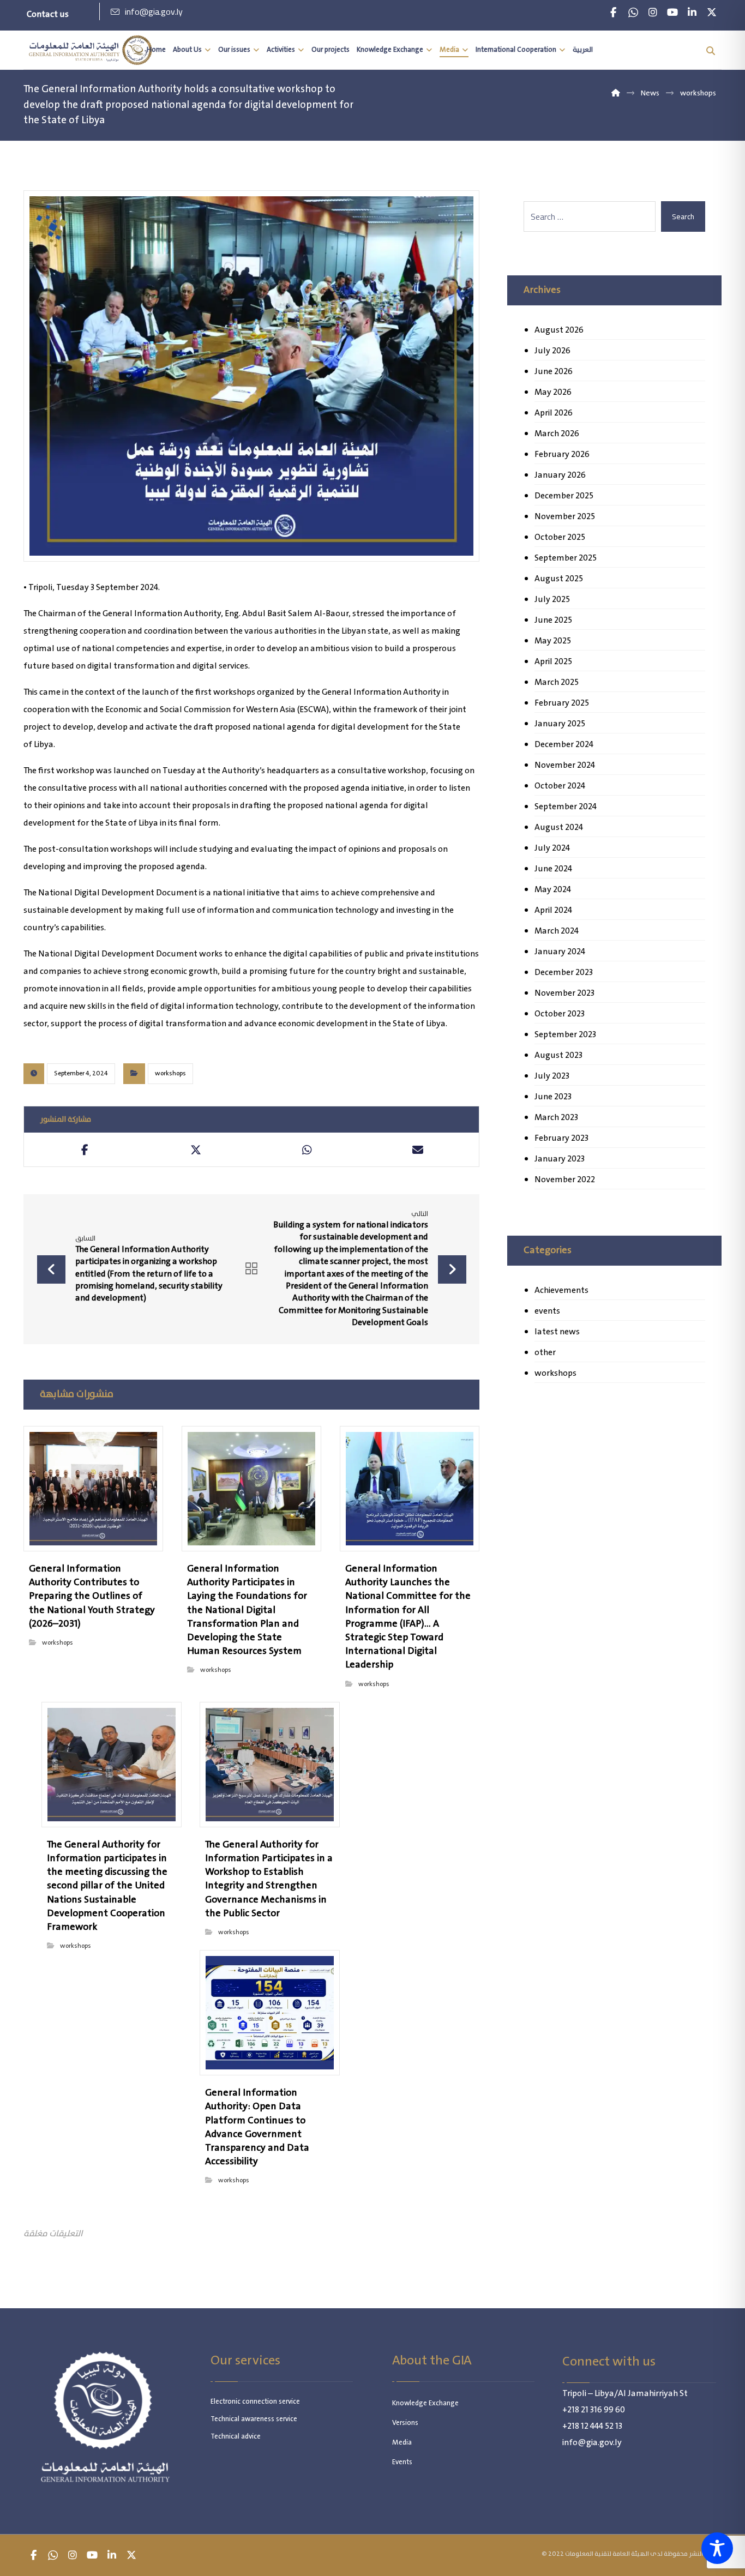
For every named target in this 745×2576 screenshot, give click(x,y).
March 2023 (556, 1118)
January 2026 (560, 475)
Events (402, 2462)
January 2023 (560, 1159)
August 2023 (558, 1055)
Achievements (561, 1290)
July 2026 (552, 351)
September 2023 (565, 1035)
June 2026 (554, 372)
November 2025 (565, 517)
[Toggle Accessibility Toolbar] (717, 2548)
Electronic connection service (255, 2402)
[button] (614, 13)
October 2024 (560, 786)
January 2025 (560, 724)
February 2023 (561, 1138)
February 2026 (562, 455)
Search (683, 216)
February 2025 (562, 703)
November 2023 (564, 993)
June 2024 (553, 869)
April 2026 (554, 413)
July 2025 (552, 600)
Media (402, 2443)
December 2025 (564, 496)
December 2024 (564, 745)
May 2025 (553, 641)
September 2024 (566, 807)
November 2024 (565, 765)
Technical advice (236, 2437)
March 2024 (557, 931)
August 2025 (559, 579)
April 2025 (553, 662)
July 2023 (552, 1076)
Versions (405, 2423)
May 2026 (553, 392)
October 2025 (560, 537)
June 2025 (553, 620)
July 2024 (552, 848)
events (547, 1311)
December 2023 (564, 973)
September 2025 (566, 558)
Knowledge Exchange (425, 2403)
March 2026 (557, 434)
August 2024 (559, 827)
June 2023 (553, 1097)
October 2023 (560, 1014)
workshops (170, 1073)
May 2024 (553, 890)
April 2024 (553, 910)
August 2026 (559, 330)
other (545, 1353)
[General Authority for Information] (91, 50)
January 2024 (560, 952)
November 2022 (565, 1180)
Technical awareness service (254, 2419)
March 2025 (557, 682)
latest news (557, 1332)
